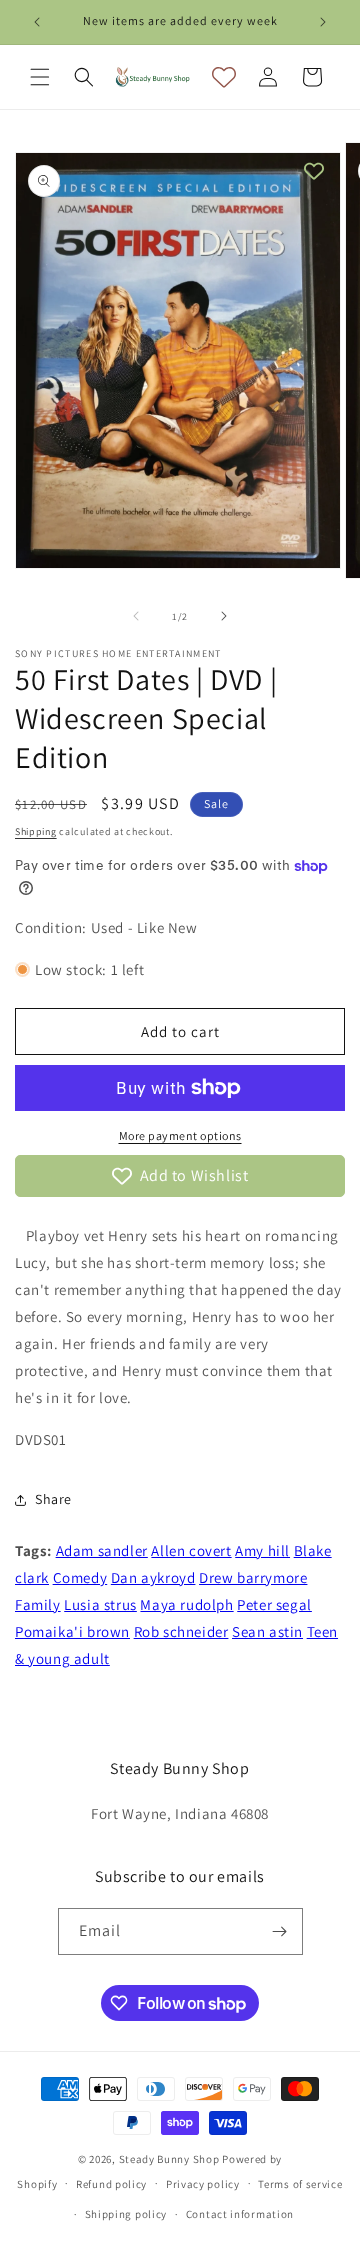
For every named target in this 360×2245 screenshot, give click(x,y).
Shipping (36, 831)
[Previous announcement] (37, 22)
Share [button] (53, 1499)
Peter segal (274, 1604)
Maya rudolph (186, 1604)
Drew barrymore (253, 1577)
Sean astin (267, 1631)
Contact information (240, 2214)
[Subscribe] (280, 1931)
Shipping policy (126, 2214)
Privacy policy (203, 2184)
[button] (40, 77)
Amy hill (262, 1550)
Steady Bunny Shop (169, 2159)
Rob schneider (181, 1631)
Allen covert (191, 1550)
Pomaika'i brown (72, 1631)
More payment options (180, 1135)
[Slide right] (224, 616)
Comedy (80, 1577)
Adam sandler (102, 1550)
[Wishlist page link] (224, 77)
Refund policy (111, 2184)
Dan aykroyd (153, 1577)
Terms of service (300, 2184)
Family (38, 1604)
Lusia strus (100, 1604)
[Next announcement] (323, 22)
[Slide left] (136, 616)
